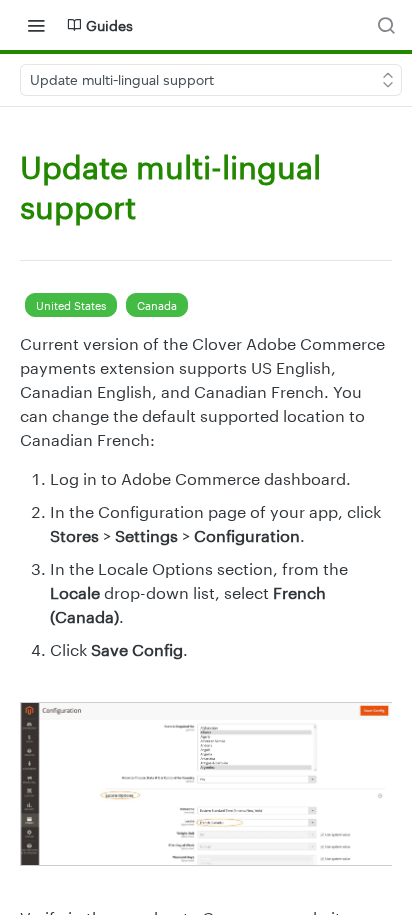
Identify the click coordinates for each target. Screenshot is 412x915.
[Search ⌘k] (386, 25)
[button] (206, 784)
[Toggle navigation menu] (36, 25)
